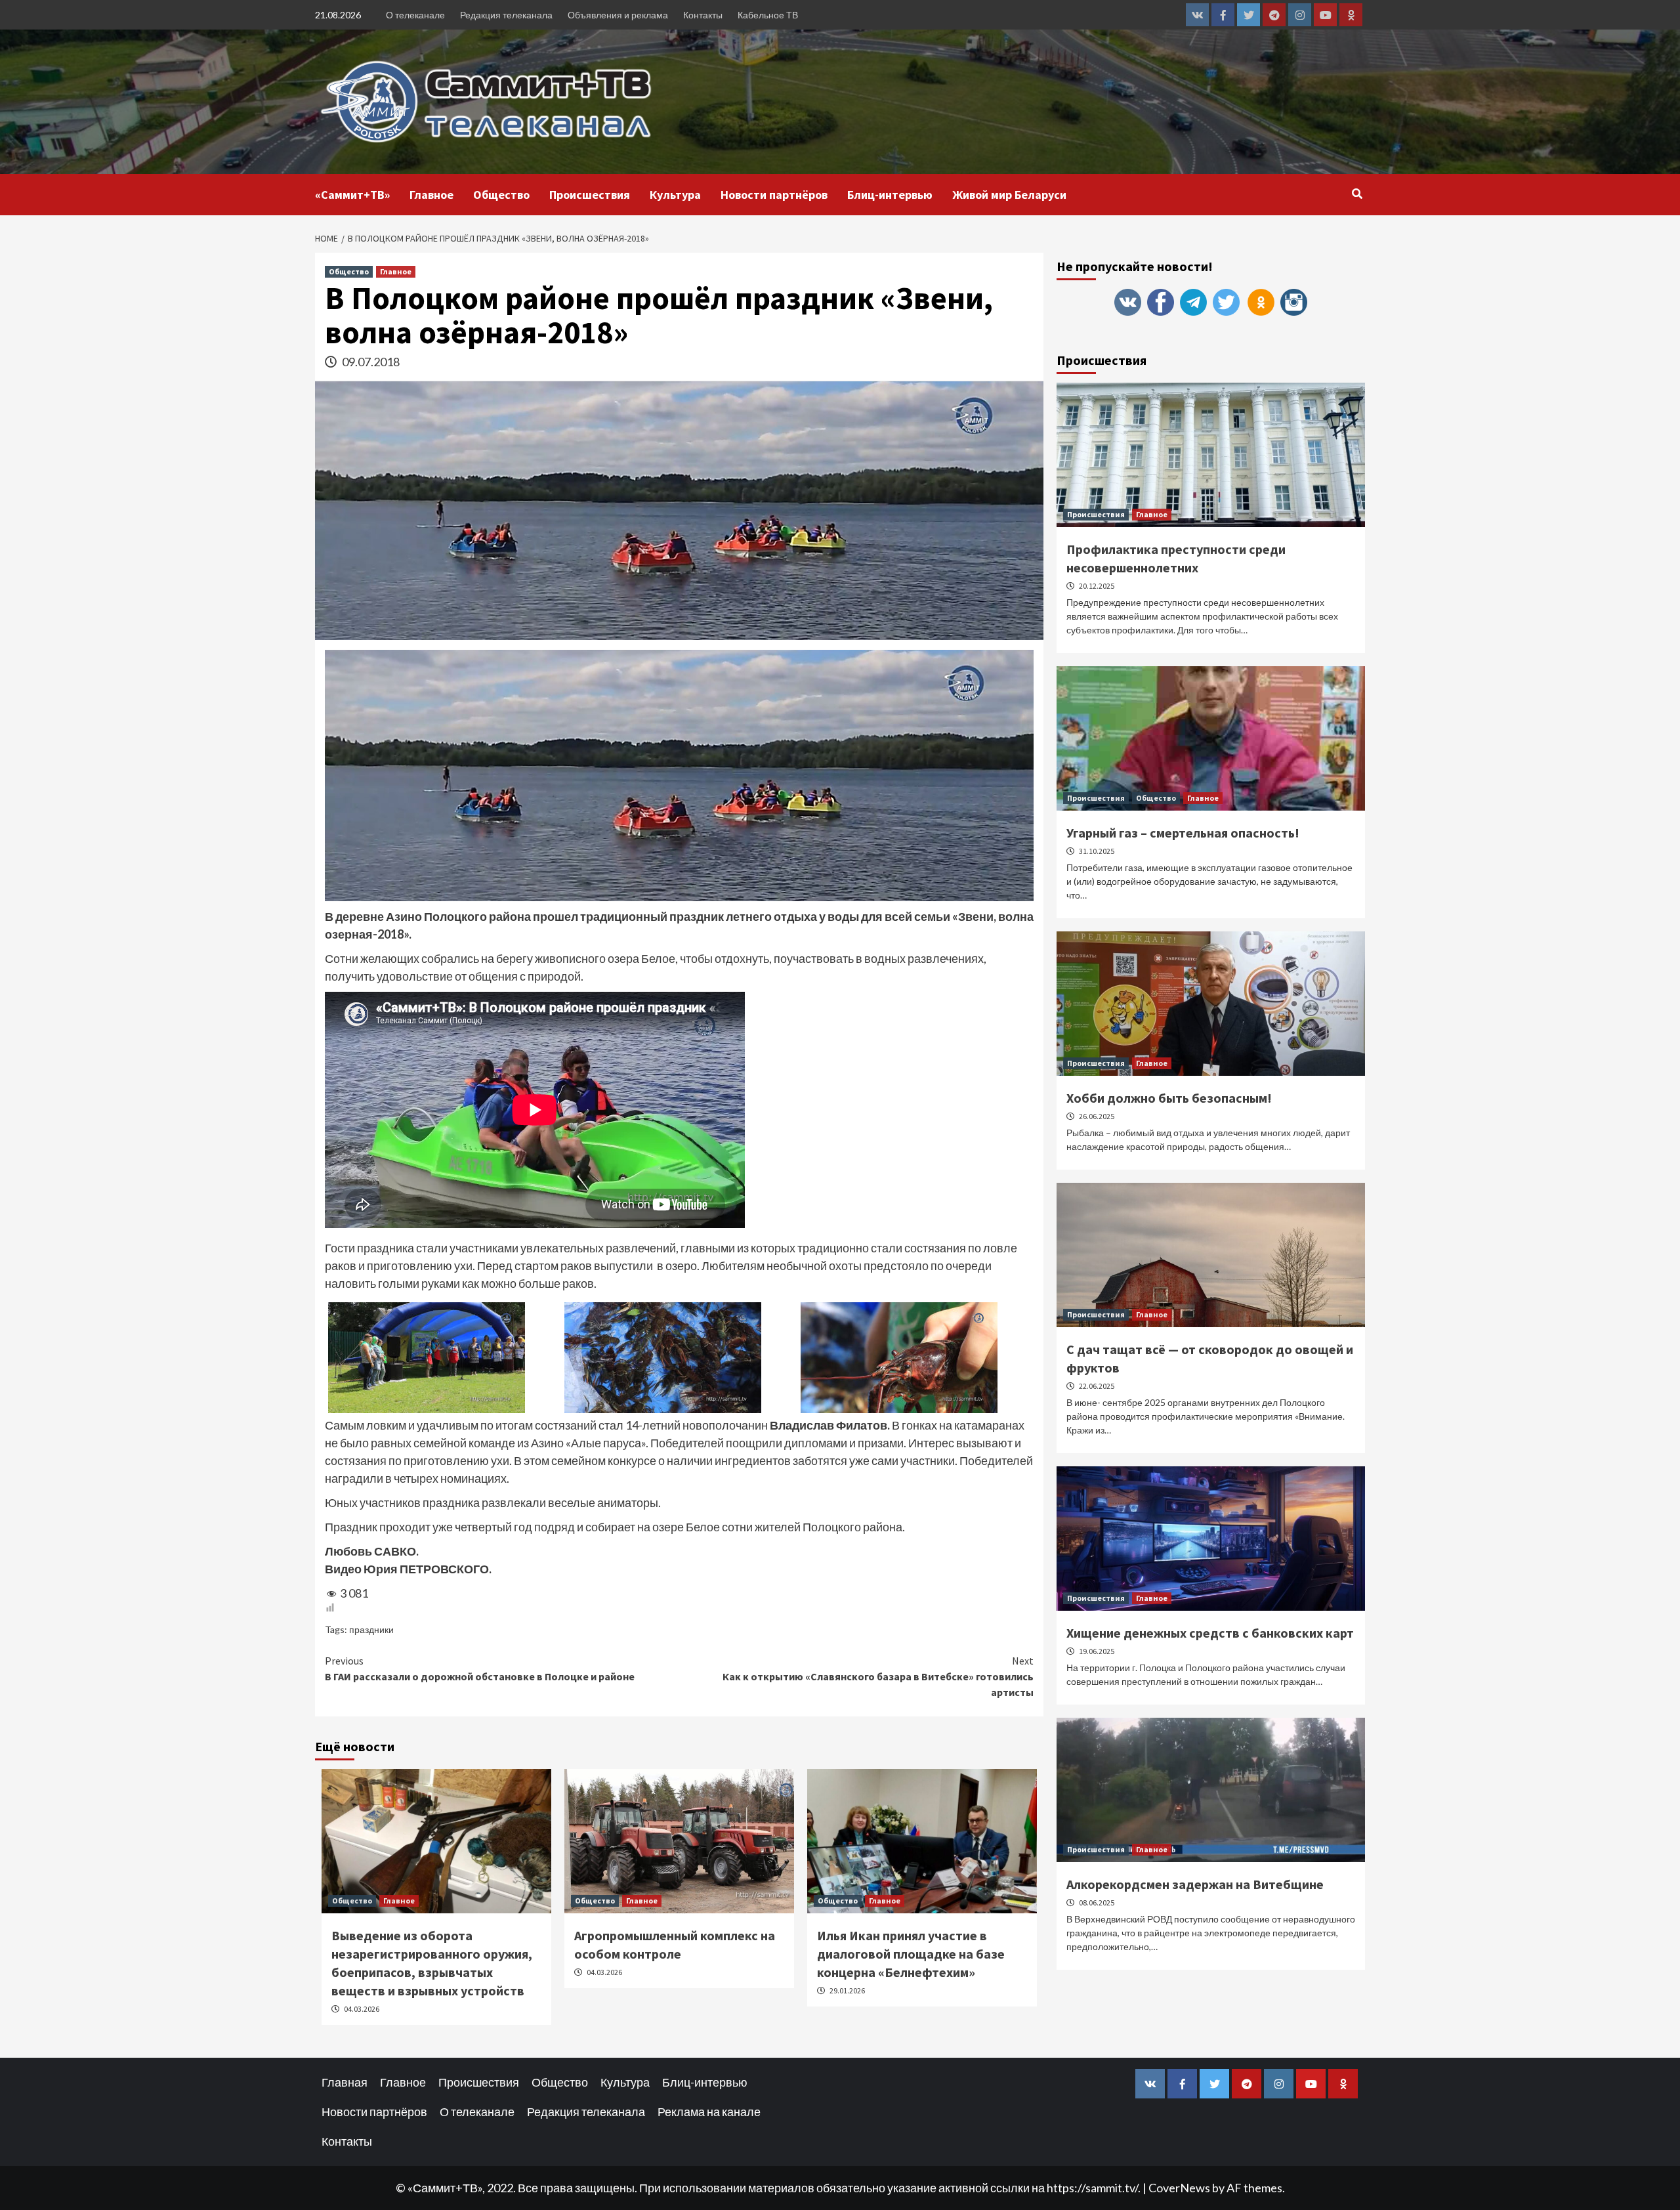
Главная (345, 2082)
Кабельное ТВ (768, 15)
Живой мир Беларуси (1009, 195)
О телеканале (415, 15)
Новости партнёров (774, 195)
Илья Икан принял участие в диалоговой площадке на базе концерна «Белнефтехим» (911, 1954)
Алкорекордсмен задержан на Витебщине (1195, 1884)
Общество (501, 195)
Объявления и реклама (618, 15)
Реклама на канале (709, 2112)
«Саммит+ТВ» (352, 195)
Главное (431, 195)
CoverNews (1179, 2188)
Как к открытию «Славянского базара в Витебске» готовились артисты (878, 1676)
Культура (675, 195)
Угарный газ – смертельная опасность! (1183, 833)
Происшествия (590, 195)
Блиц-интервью (890, 195)
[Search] (1357, 194)
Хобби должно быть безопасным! (1169, 1098)
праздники (371, 1629)
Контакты (703, 15)
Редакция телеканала (506, 15)
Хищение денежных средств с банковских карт (1210, 1633)
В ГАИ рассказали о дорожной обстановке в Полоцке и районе (480, 1668)
